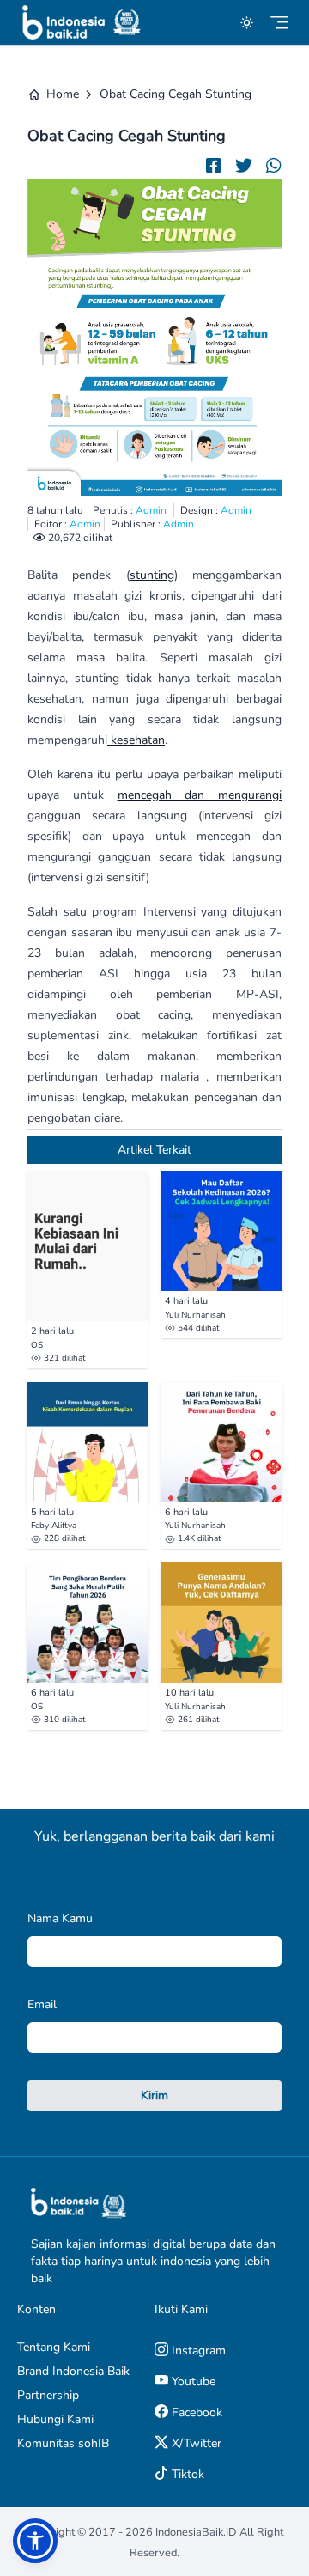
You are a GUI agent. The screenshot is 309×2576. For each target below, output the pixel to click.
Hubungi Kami (55, 2419)
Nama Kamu (60, 1918)
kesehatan (136, 740)
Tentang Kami (54, 2347)
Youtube (192, 2381)
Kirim (154, 2095)
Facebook (195, 2412)
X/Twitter (195, 2443)
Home (63, 94)
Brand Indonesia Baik (73, 2371)
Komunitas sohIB (63, 2443)
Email (42, 2004)
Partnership (48, 2395)
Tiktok (186, 2474)
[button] (35, 2541)
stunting (152, 575)
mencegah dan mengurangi (200, 795)
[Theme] (247, 23)
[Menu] (279, 23)
